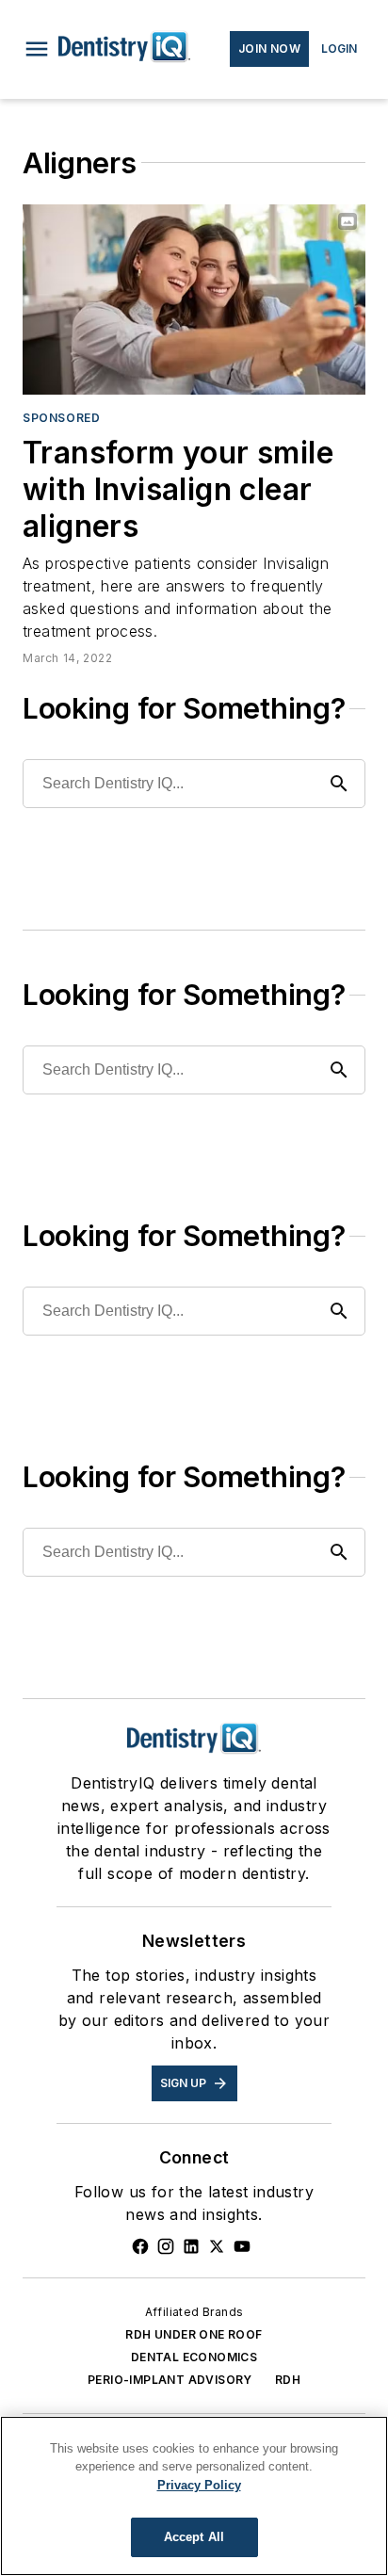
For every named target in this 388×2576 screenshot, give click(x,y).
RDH (288, 2380)
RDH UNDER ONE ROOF (194, 2334)
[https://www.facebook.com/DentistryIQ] (140, 2246)
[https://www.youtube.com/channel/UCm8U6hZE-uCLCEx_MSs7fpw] (242, 2246)
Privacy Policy (199, 2485)
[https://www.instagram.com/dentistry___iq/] (166, 2246)
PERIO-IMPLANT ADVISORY (170, 2380)
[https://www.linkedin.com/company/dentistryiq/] (191, 2246)
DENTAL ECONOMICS (194, 2357)
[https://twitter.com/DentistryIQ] (217, 2246)
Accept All (194, 2537)
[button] (37, 49)
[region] (194, 2496)
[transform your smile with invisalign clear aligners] (194, 300)
